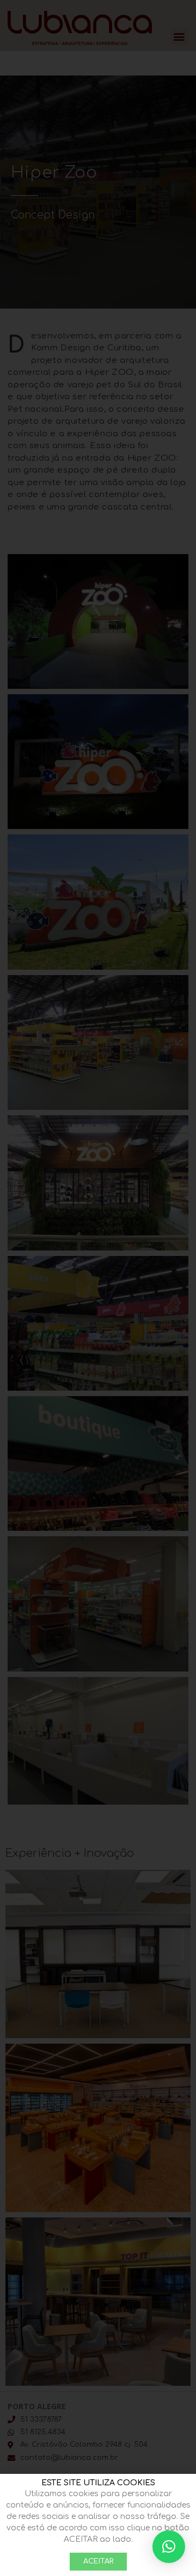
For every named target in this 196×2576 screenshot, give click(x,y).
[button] (169, 2547)
